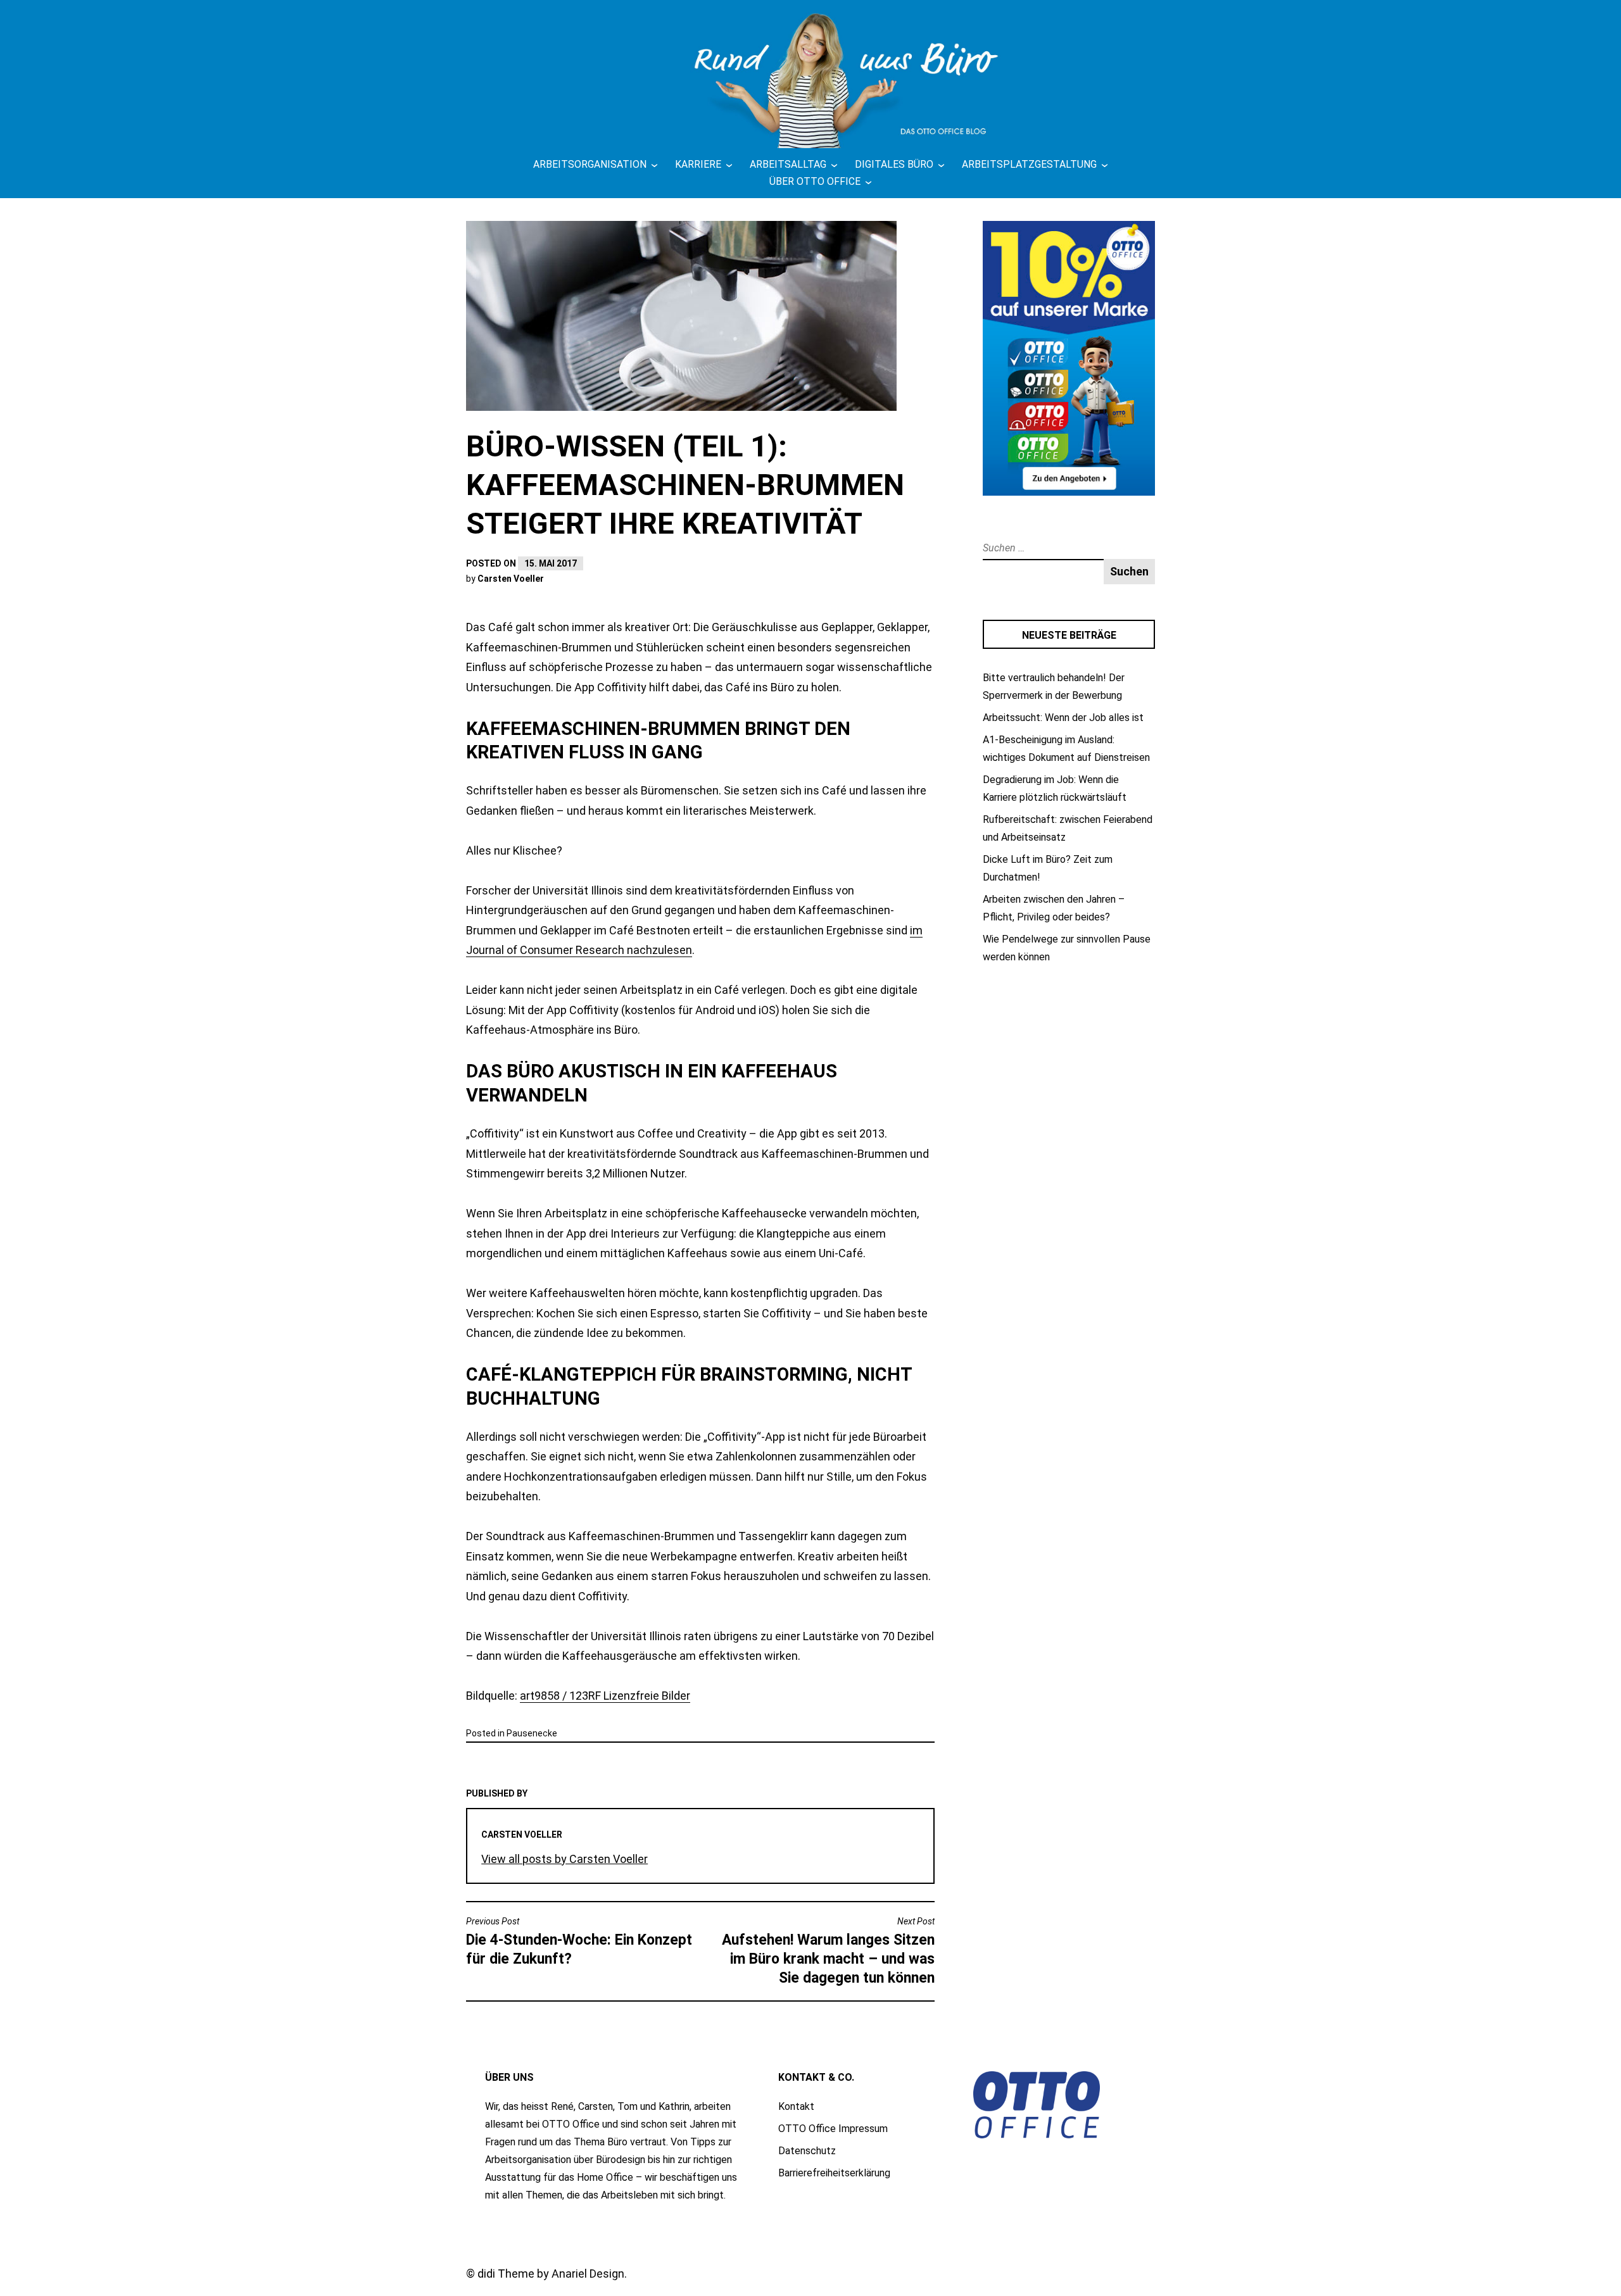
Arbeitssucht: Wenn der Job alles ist (1063, 718)
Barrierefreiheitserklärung (834, 2173)
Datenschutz (807, 2151)
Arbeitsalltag (788, 164)
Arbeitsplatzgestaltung (1029, 164)
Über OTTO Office (815, 181)
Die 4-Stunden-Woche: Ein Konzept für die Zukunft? (579, 1942)
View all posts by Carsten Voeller (565, 1859)
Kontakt (796, 2106)
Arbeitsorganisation (590, 164)
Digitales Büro (894, 164)
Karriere (698, 164)
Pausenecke (532, 1733)
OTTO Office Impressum (833, 2129)
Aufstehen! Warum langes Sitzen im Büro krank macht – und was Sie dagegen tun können (828, 1951)
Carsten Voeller (511, 579)
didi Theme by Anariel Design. (552, 2274)
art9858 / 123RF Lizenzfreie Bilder (605, 1696)
